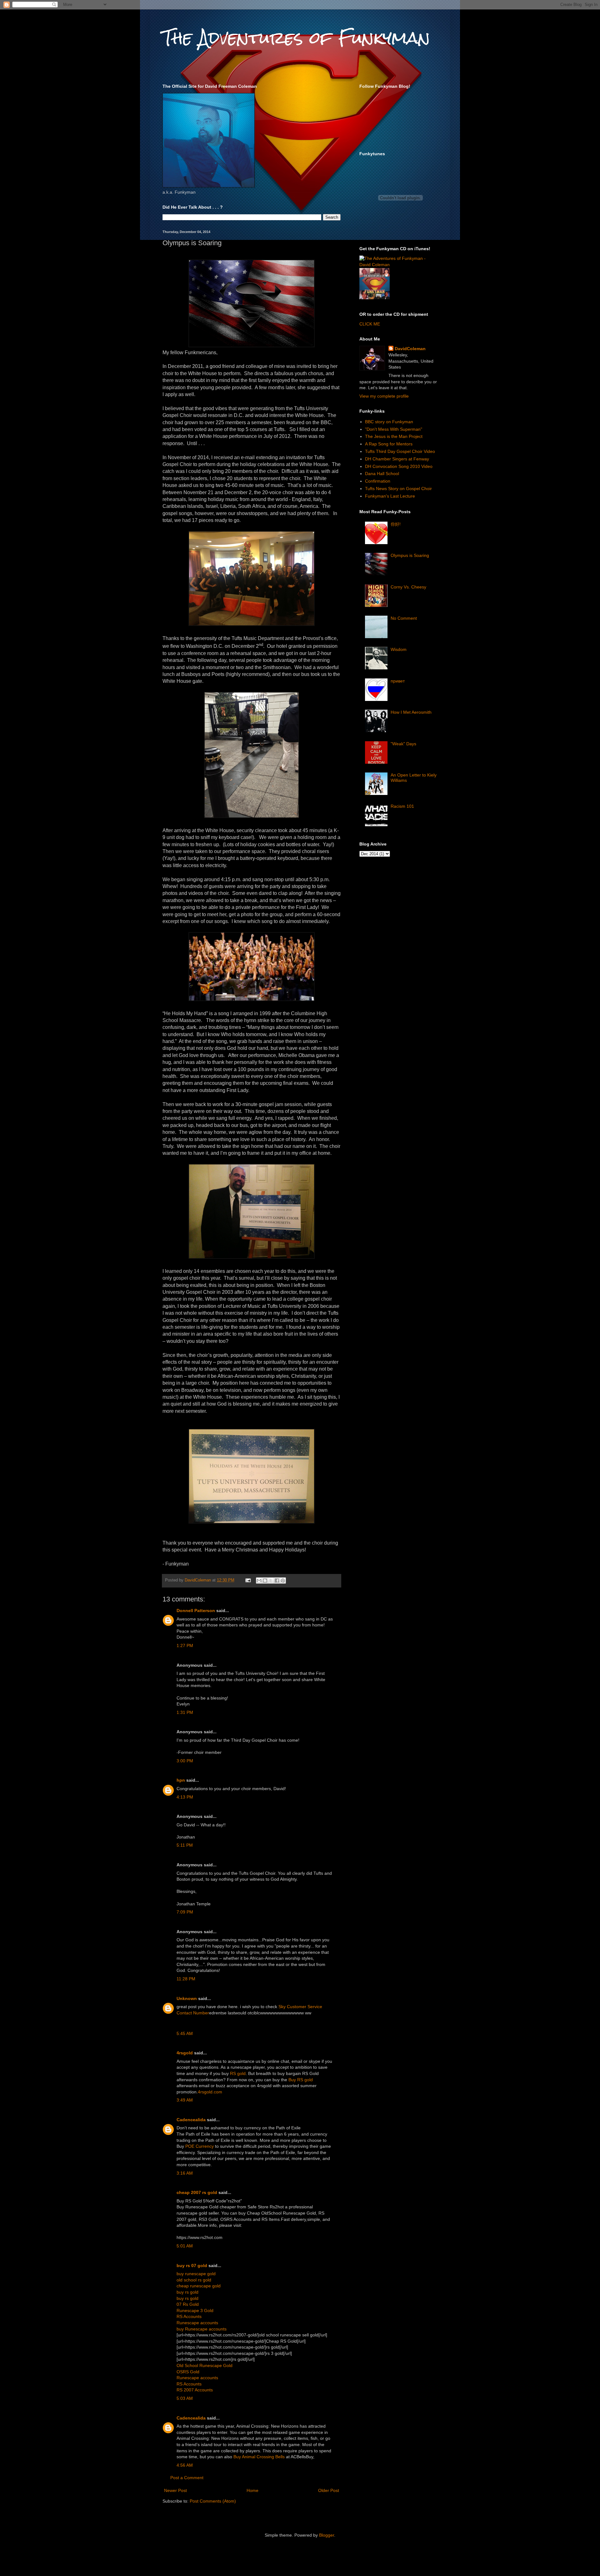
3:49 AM (185, 2100)
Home (252, 2490)
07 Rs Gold (188, 2304)
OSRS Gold (188, 2372)
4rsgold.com (210, 2092)
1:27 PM (185, 1645)
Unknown (187, 1998)
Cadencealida (191, 2120)
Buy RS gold (301, 2080)
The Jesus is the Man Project (394, 436)
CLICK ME (370, 324)
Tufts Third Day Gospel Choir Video (400, 451)
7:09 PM (185, 1912)
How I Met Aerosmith (411, 712)
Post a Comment (187, 2478)
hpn (181, 1780)
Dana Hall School (382, 474)
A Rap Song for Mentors (389, 444)
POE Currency (200, 2146)
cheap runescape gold (199, 2286)
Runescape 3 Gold (195, 2310)
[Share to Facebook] (277, 1581)
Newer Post (175, 2490)
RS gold (238, 2073)
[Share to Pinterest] (283, 1581)
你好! (396, 524)
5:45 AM (185, 2033)
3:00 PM (185, 1761)
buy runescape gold (196, 2274)
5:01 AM (185, 2246)
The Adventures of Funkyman (296, 38)
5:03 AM (185, 2398)
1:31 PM (185, 1712)
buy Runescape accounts (202, 2329)
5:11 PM (185, 1845)
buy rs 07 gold (192, 2266)
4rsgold (185, 2053)
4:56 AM (185, 2465)
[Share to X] (271, 1581)
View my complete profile (384, 396)
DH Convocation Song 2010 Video (399, 466)
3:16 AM (185, 2173)
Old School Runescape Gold (205, 2365)
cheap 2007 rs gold (197, 2192)
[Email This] (259, 1581)
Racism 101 (402, 806)
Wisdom (399, 649)
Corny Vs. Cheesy (408, 587)
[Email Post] (248, 1580)
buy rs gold (187, 2292)
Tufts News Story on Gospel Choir (398, 489)
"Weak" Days (403, 744)
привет (398, 681)
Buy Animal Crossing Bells (259, 2457)
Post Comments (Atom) (213, 2501)
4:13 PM (185, 1797)
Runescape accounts (197, 2323)
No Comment (404, 618)
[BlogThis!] (265, 1581)
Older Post (329, 2490)
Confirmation (378, 481)
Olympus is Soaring (410, 555)
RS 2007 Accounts (195, 2390)
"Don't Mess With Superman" (394, 429)
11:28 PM (186, 1979)
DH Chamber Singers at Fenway (397, 459)
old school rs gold (194, 2280)
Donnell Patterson (196, 1611)
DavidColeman (410, 349)
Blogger (327, 2535)
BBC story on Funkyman (389, 422)
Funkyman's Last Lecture (390, 496)
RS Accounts (189, 2316)
